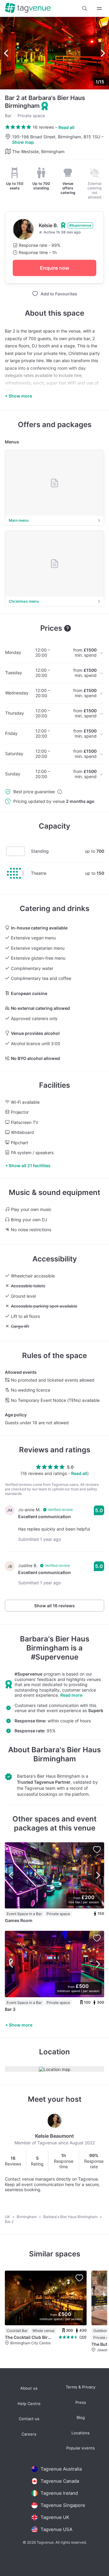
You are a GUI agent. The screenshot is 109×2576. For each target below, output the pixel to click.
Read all (66, 127)
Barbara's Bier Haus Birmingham (55, 1643)
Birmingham (27, 2217)
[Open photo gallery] (54, 53)
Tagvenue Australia (61, 2469)
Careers (29, 2434)
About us (29, 2388)
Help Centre (29, 2404)
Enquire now (54, 268)
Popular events (81, 2448)
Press (81, 2402)
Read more (71, 1695)
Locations (81, 2433)
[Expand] (99, 8)
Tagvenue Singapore (63, 2505)
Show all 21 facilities (30, 1166)
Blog (81, 2418)
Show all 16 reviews (54, 1606)
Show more (21, 2025)
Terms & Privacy (81, 2387)
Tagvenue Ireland (59, 2493)
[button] (85, 8)
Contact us (29, 2419)
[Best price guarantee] (60, 792)
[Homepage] (28, 8)
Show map (23, 142)
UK (8, 2217)
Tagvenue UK (55, 2517)
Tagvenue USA (56, 2529)
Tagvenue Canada (60, 2481)
